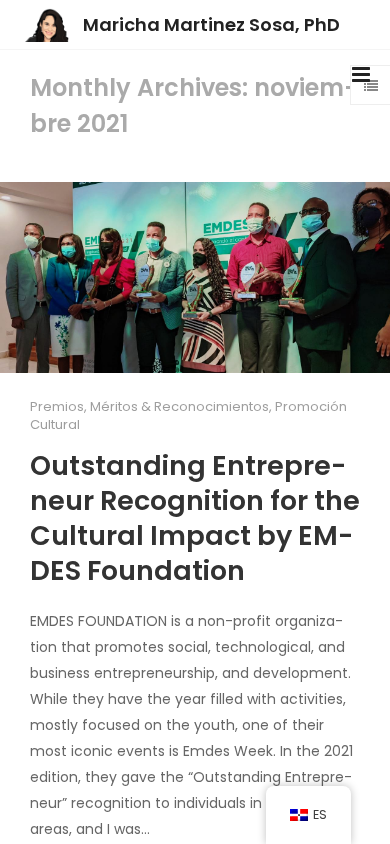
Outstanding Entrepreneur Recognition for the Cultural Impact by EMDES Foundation (195, 518)
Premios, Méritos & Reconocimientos (149, 406)
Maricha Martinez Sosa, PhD (211, 24)
